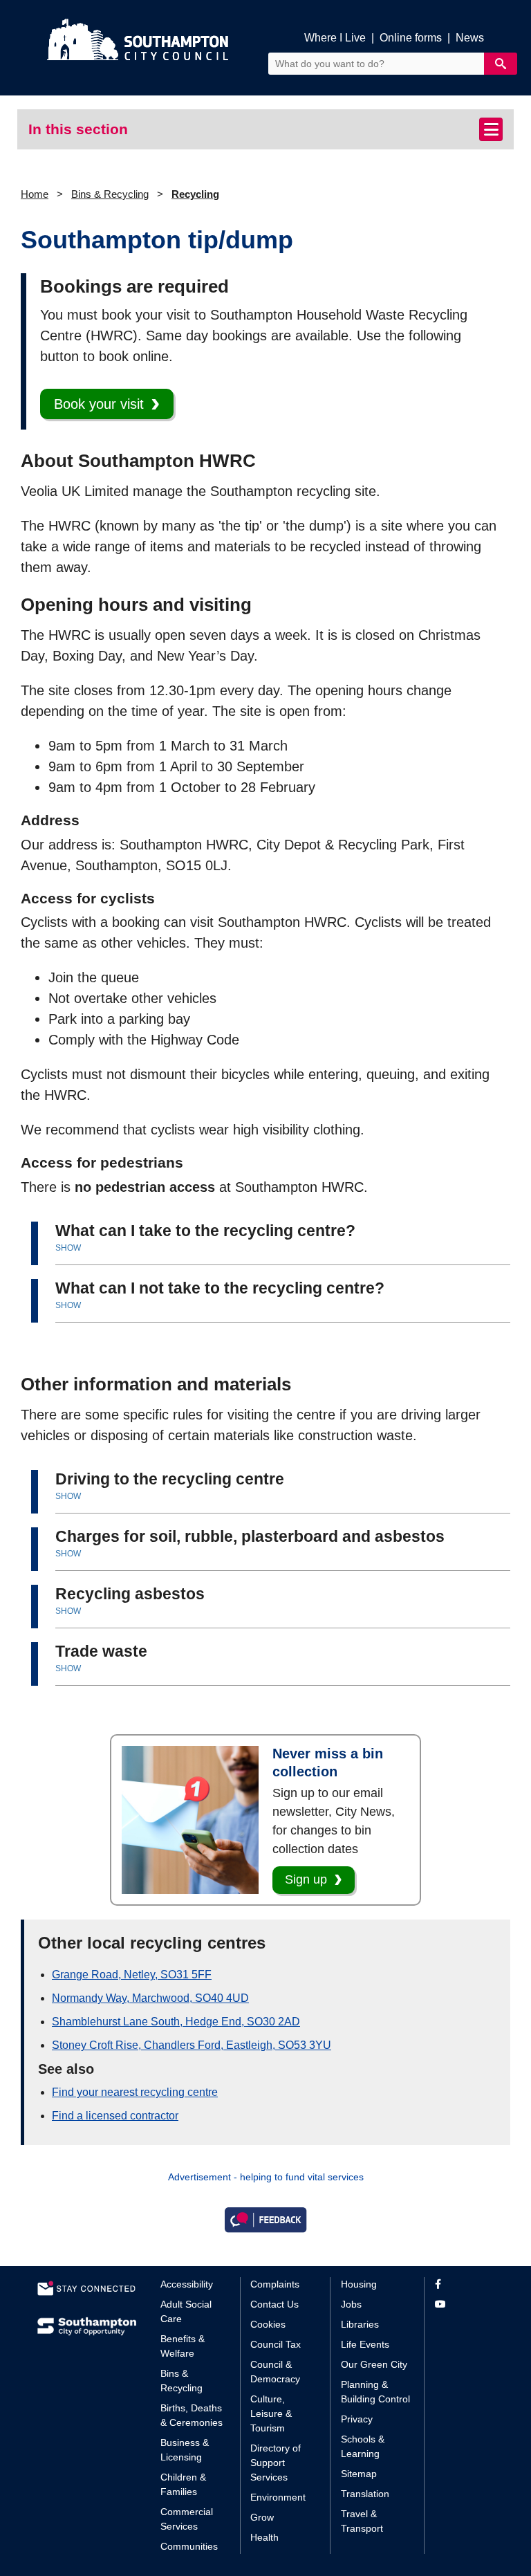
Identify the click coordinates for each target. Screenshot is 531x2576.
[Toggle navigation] (491, 129)
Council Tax (276, 2344)
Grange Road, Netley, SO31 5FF (132, 1975)
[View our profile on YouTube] (464, 2304)
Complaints (275, 2284)
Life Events (365, 2344)
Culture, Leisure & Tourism (271, 2413)
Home (35, 194)
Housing (359, 2284)
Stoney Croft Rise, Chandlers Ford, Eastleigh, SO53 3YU (192, 2045)
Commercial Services (187, 2519)
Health (264, 2537)
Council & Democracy (275, 2372)
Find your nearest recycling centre (135, 2092)
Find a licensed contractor (115, 2116)
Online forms (411, 38)
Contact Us (274, 2304)
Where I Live (335, 38)
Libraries (360, 2324)
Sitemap (359, 2474)
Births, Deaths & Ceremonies (192, 2415)
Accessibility (187, 2284)
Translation (365, 2494)
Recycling (195, 194)
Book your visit (99, 404)
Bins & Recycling (110, 194)
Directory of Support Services (276, 2463)
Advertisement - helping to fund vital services (266, 2177)
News (470, 38)
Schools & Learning (363, 2446)
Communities (189, 2546)
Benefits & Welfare (183, 2346)
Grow (262, 2517)
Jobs (351, 2304)
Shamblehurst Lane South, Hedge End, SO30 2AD (176, 2022)
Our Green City (374, 2364)
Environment (278, 2497)
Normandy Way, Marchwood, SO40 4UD (150, 1998)
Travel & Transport (362, 2521)
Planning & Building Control (375, 2392)
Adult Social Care (186, 2311)
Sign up (306, 1879)
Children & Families (183, 2484)
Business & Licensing (185, 2450)
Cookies (268, 2324)
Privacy (357, 2419)
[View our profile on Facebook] (464, 2284)
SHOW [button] (68, 1248)
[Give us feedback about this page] (265, 2219)
